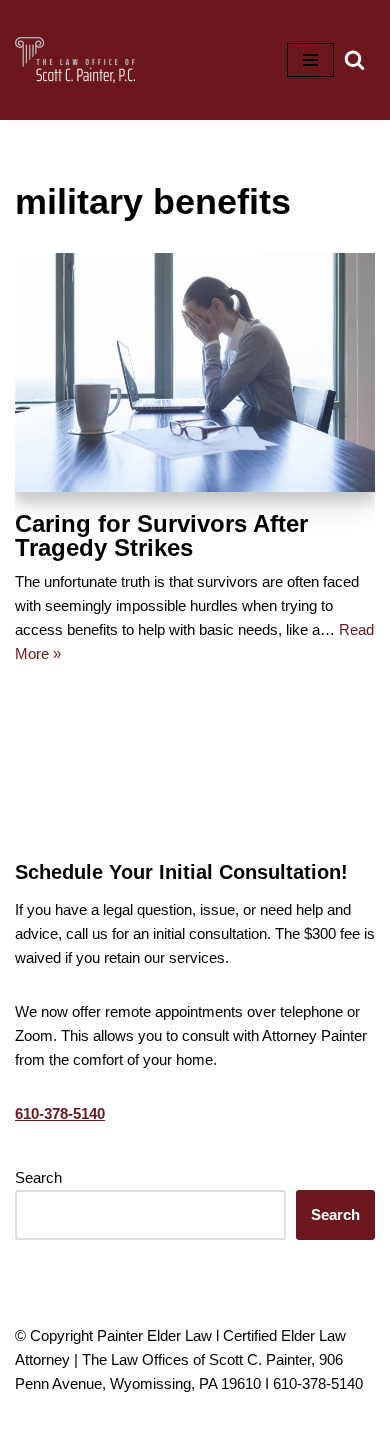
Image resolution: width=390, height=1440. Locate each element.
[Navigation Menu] (310, 60)
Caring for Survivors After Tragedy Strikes (161, 535)
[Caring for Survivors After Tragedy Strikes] (195, 372)
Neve (111, 1419)
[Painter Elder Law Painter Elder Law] (75, 60)
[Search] (354, 59)
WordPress (260, 1419)
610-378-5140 (60, 1113)
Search (38, 1177)
